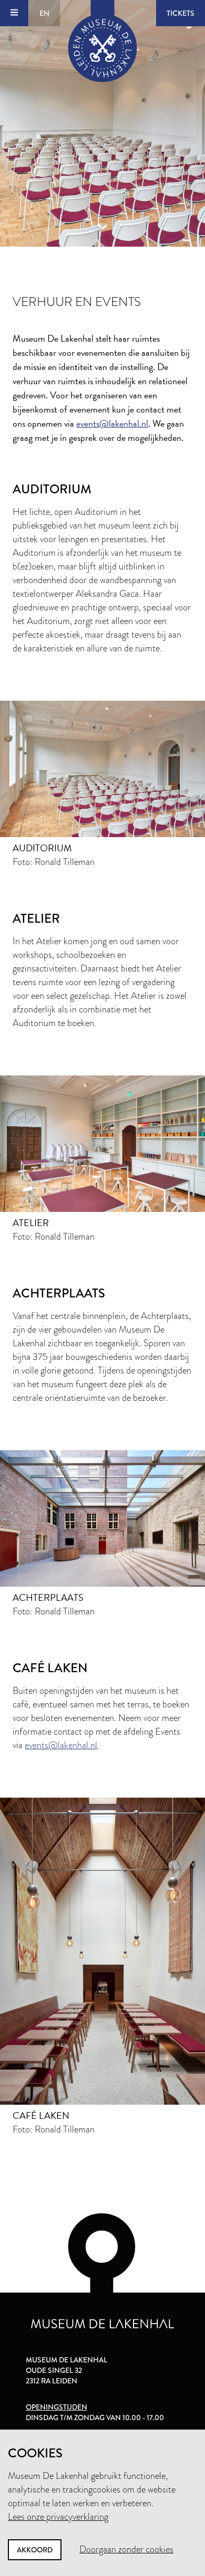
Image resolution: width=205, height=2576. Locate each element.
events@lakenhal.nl (112, 423)
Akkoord (35, 2550)
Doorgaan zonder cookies (126, 2549)
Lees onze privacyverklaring (58, 2517)
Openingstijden (57, 2407)
